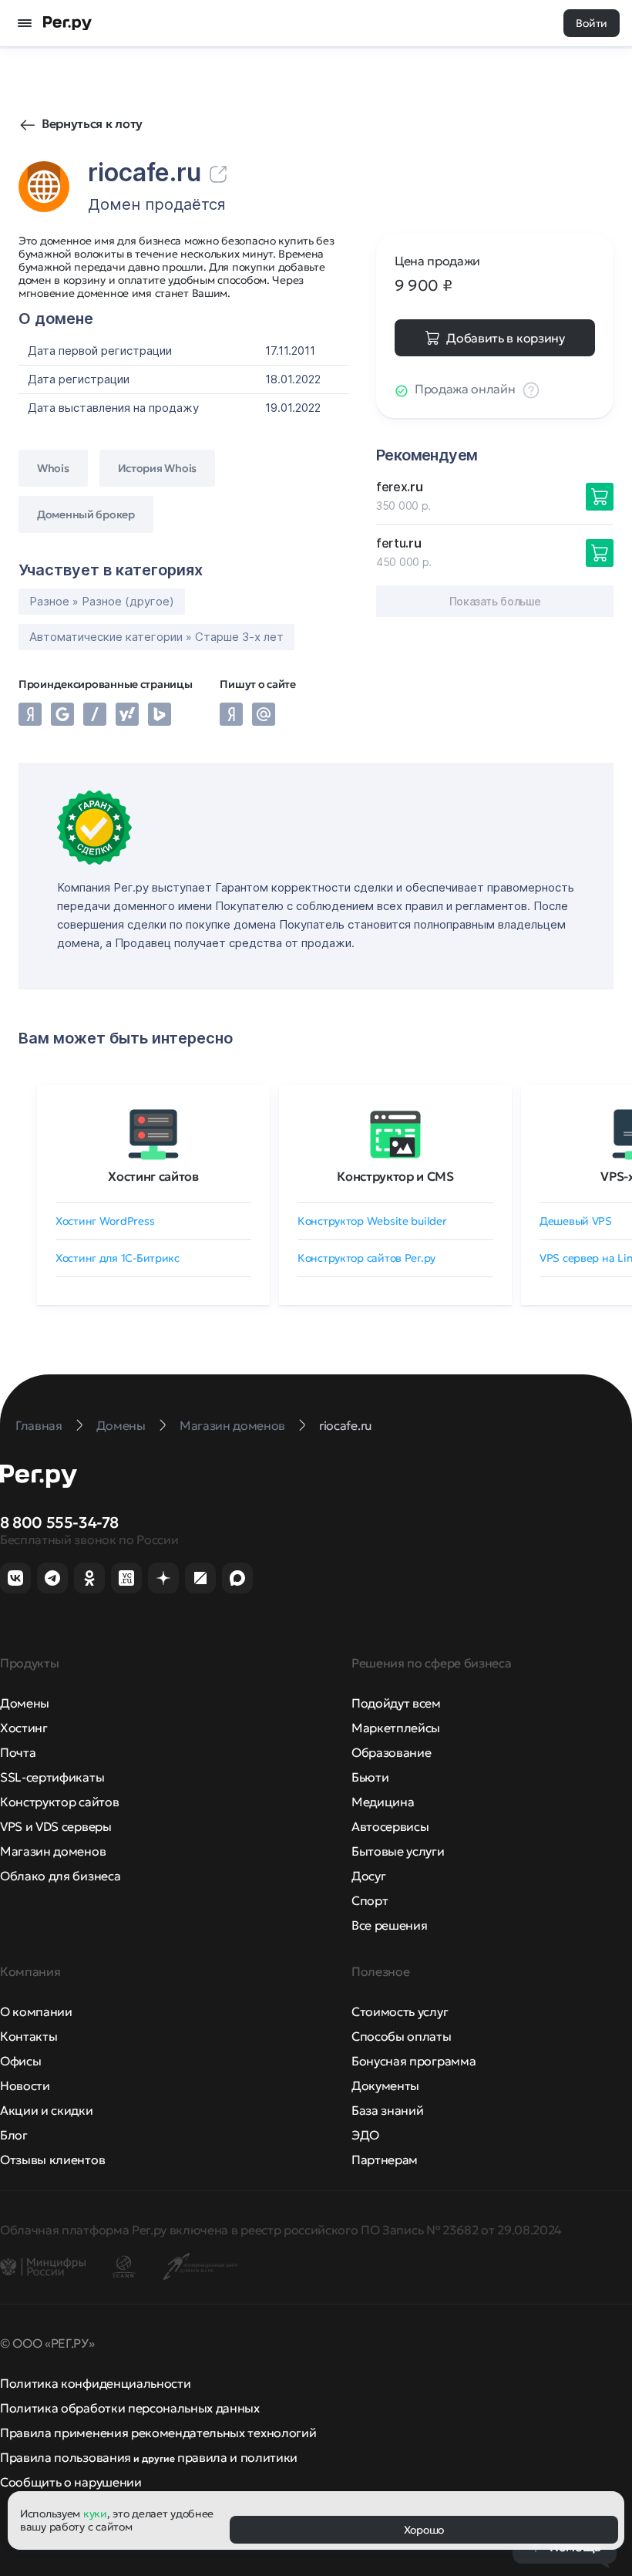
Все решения (389, 1925)
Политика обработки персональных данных (130, 2408)
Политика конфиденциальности (95, 2383)
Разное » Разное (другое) (102, 601)
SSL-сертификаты (52, 1777)
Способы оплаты (402, 2036)
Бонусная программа (413, 2061)
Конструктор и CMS (395, 1176)
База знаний (387, 2110)
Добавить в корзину (505, 338)
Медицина (383, 1802)
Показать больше (495, 601)
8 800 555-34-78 (59, 1522)
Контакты (29, 2036)
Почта (18, 1752)
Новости (25, 2085)
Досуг (368, 1876)
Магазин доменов (53, 1851)
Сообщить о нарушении (71, 2482)
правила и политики (237, 2457)
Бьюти (370, 1777)
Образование (391, 1752)
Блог (14, 2135)
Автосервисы (390, 1826)
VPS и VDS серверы (56, 1826)
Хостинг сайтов (153, 1176)
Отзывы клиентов (52, 2160)
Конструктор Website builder (372, 1221)
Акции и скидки (47, 2110)
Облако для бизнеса (60, 1876)
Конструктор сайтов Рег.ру (366, 1258)
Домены (25, 1703)
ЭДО (365, 2135)
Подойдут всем (396, 1703)
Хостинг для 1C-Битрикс (118, 1258)
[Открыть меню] (25, 23)
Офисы (20, 2061)
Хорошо (424, 2530)
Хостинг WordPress (105, 1221)
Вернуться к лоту (92, 123)
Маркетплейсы (396, 1728)
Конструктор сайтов (59, 1802)
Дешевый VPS (576, 1221)
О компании (36, 2011)
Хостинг (24, 1728)
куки (95, 2514)
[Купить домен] (600, 497)
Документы (385, 2085)
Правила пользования (66, 2457)
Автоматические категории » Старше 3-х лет (156, 637)
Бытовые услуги (398, 1851)
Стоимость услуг (400, 2011)
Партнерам (385, 2160)
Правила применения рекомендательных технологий (158, 2433)
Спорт (370, 1900)
